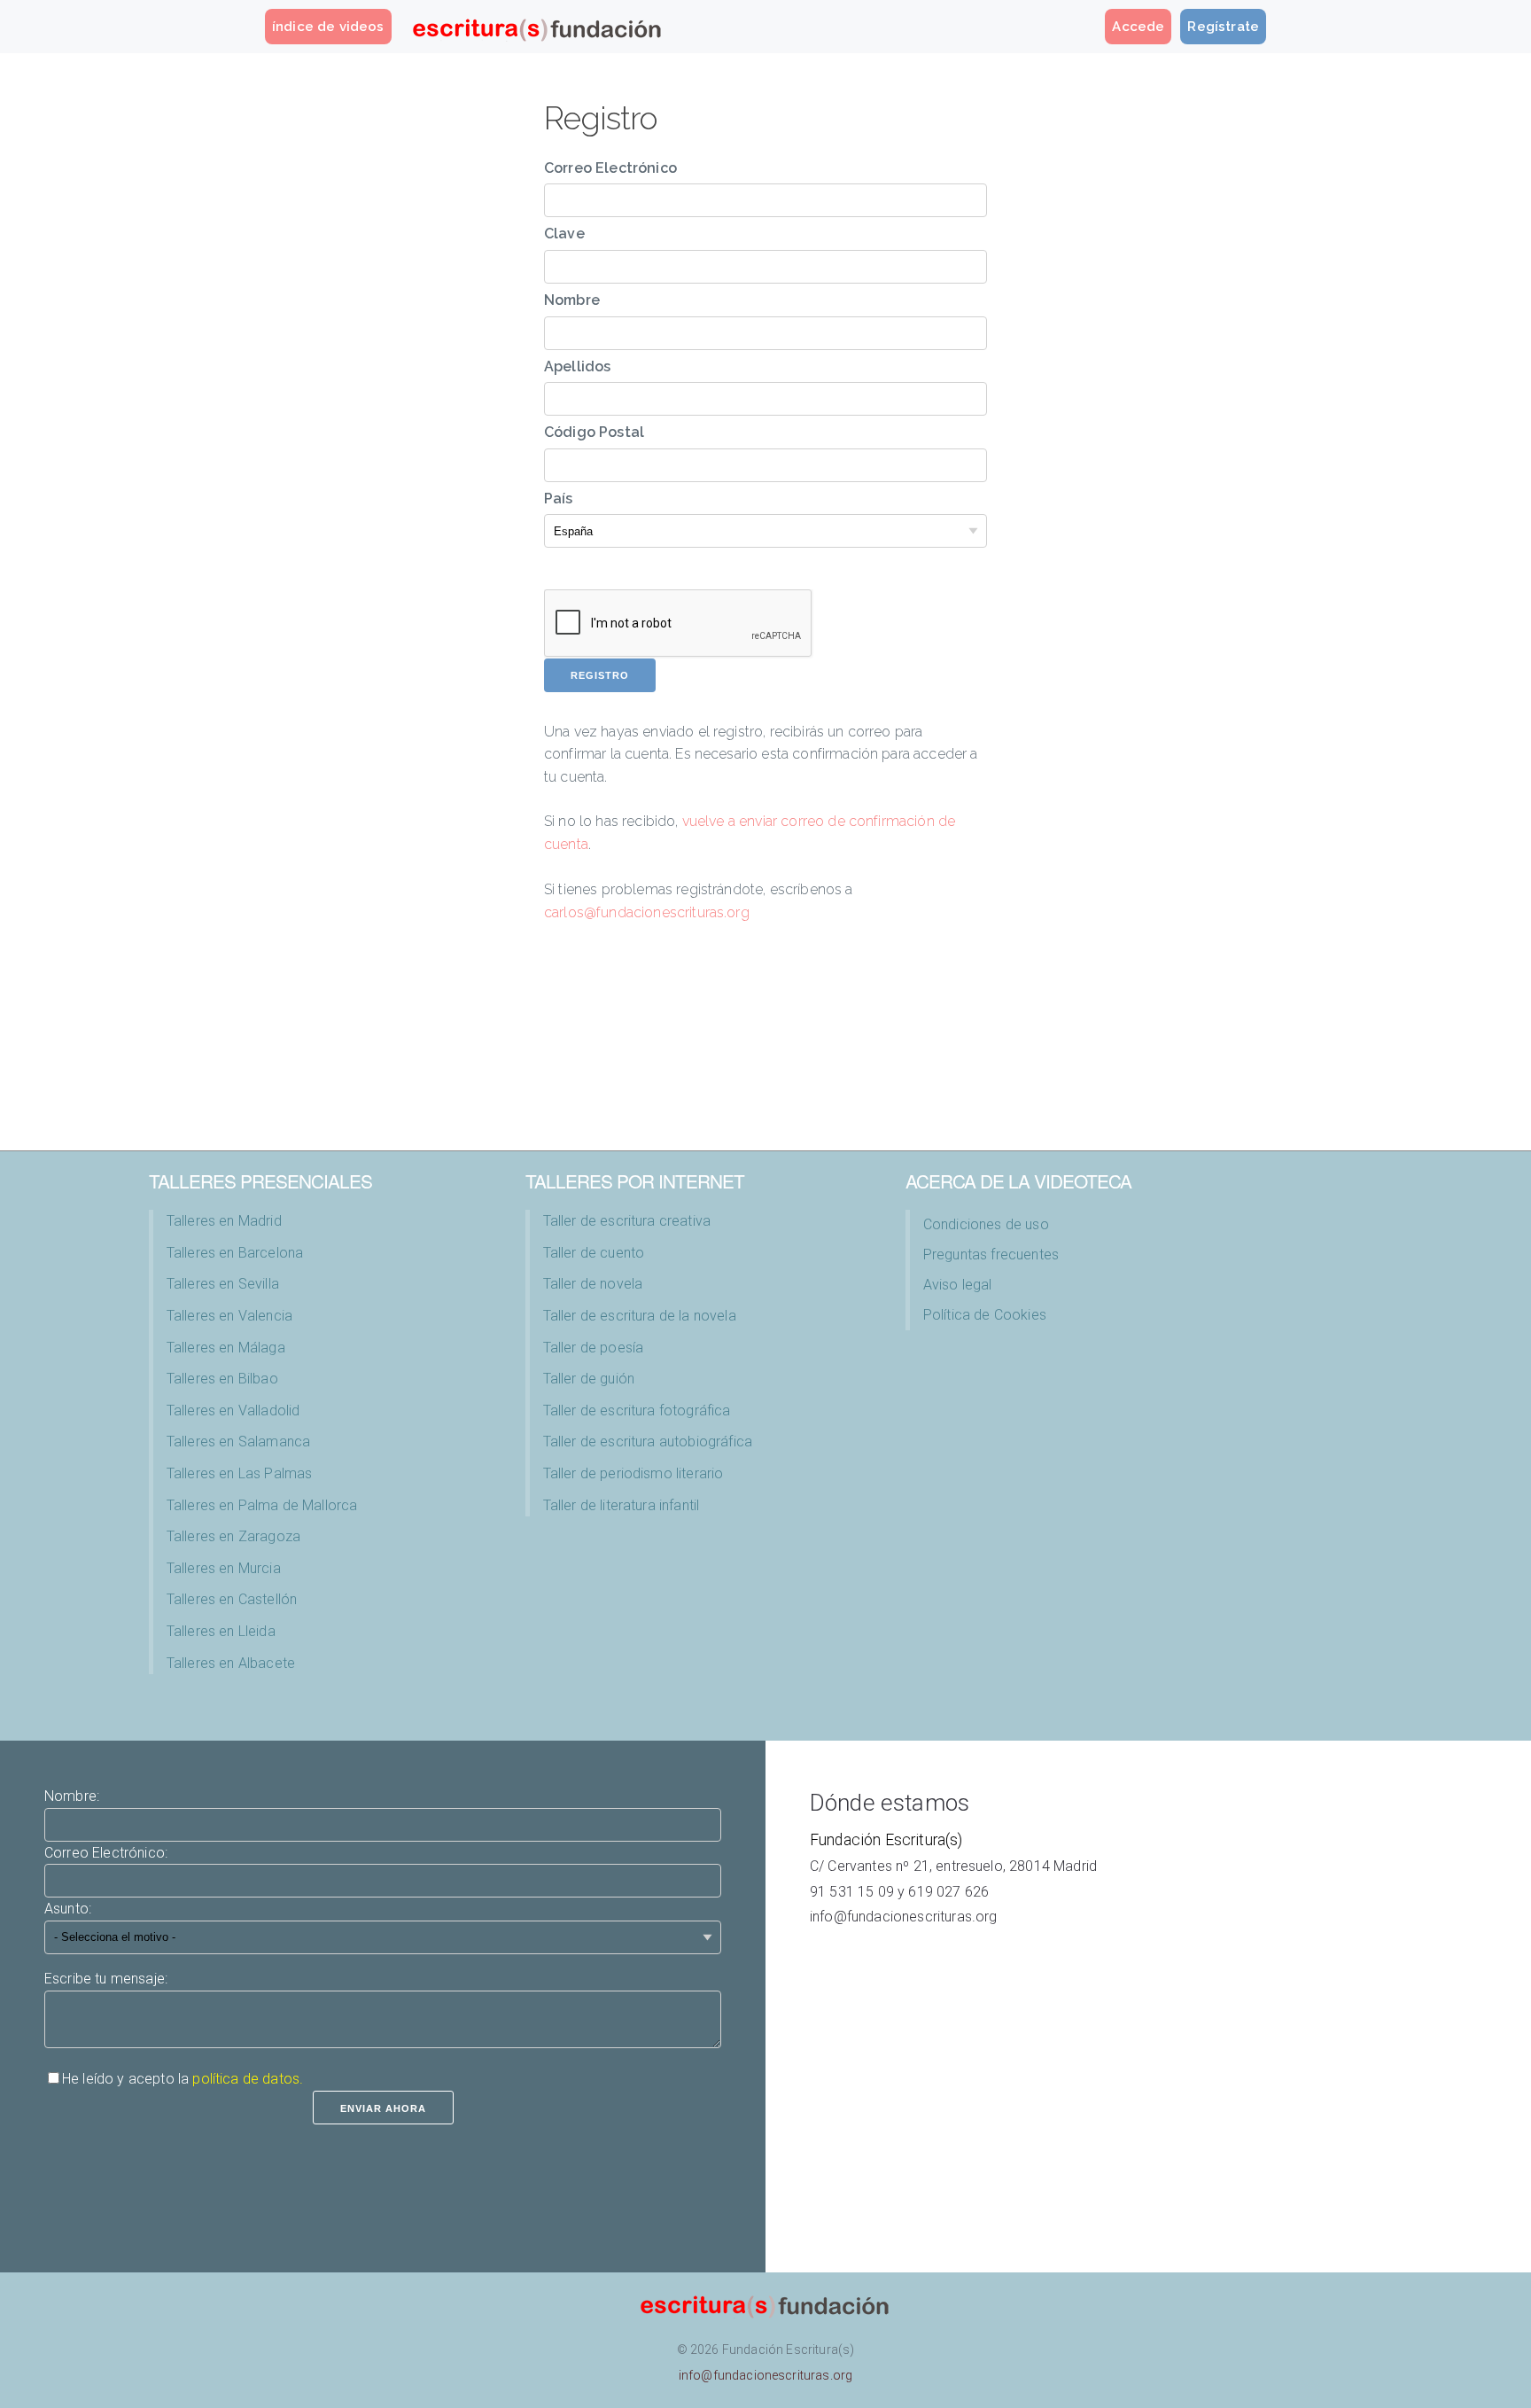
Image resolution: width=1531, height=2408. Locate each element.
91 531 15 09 (852, 1892)
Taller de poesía (594, 1348)
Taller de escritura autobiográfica (648, 1442)
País (559, 499)
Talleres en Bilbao (222, 1379)
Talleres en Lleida (221, 1631)
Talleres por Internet (635, 1181)
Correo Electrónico (610, 168)
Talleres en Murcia (224, 1568)
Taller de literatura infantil (622, 1505)
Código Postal (594, 432)
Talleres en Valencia (229, 1316)
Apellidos (577, 366)
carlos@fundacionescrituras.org (647, 912)
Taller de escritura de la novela (640, 1316)
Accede (1138, 27)
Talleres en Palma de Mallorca (262, 1505)
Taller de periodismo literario (633, 1473)
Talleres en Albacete (231, 1663)
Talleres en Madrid (224, 1221)
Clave (564, 234)
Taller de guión (589, 1379)
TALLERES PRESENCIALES (260, 1181)
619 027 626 (948, 1892)
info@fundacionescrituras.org (903, 1917)
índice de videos (328, 27)
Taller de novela (593, 1284)
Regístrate (1223, 27)
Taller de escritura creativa (627, 1221)
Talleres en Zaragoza (233, 1536)
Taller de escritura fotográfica (637, 1411)
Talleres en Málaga (226, 1348)
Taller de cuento (594, 1253)
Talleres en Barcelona (235, 1253)
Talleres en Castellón (232, 1599)
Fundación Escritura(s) (886, 1840)
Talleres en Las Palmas (240, 1473)
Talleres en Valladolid (233, 1411)
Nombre (572, 300)
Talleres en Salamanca (238, 1442)
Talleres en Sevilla (223, 1284)
